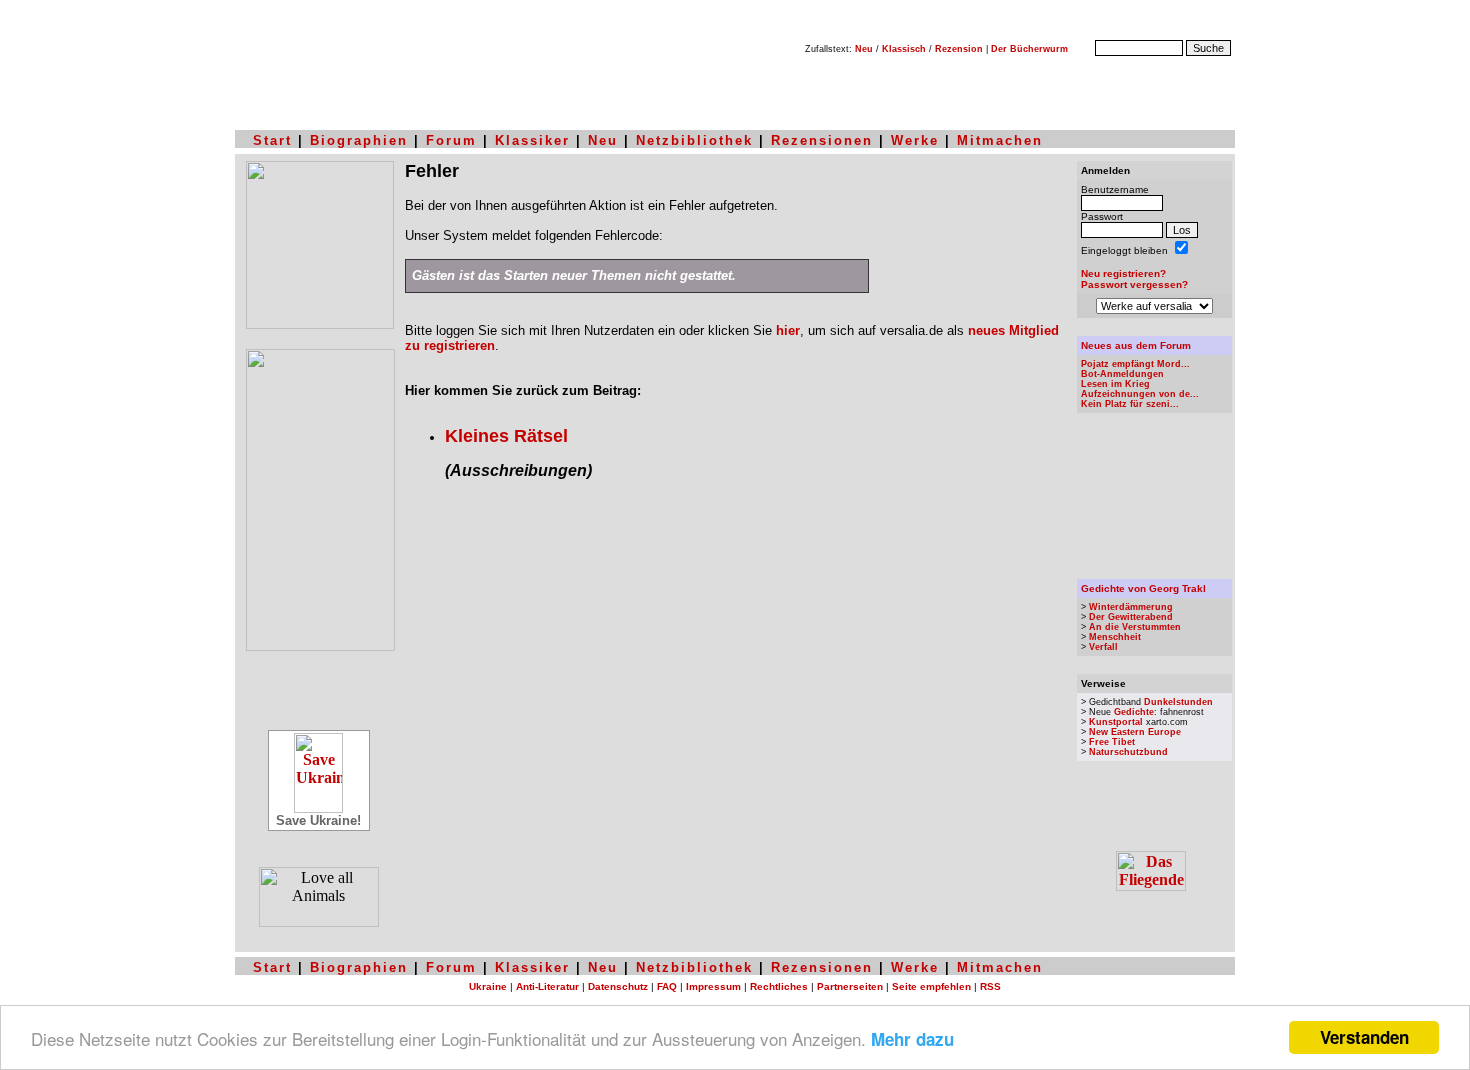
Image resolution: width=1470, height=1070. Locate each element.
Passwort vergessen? (1134, 284)
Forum (451, 140)
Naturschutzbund (1128, 752)
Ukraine (488, 986)
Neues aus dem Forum (1136, 345)
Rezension (959, 49)
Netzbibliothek (694, 140)
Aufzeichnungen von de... (1140, 394)
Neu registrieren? (1123, 273)
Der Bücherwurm (1029, 49)
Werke (915, 140)
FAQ (667, 986)
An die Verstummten (1135, 627)
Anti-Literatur (547, 986)
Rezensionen (822, 140)
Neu (864, 49)
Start (272, 140)
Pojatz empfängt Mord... (1135, 364)
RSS (990, 986)
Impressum (713, 986)
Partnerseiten (850, 986)
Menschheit (1115, 637)
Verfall (1103, 647)
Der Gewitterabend (1131, 617)
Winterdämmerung (1131, 607)
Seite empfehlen (931, 986)
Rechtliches (779, 986)
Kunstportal (1116, 722)
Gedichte (1134, 712)
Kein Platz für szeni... (1130, 404)
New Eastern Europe (1135, 732)
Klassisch (904, 49)
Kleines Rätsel (506, 436)
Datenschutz (618, 986)
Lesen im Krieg (1115, 384)
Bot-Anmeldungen (1122, 374)
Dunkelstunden (1178, 702)
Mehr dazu (912, 1039)
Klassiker (532, 140)
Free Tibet (1112, 742)
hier (788, 330)
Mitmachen (1000, 140)
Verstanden (1364, 1037)
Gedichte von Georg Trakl (1143, 588)
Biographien (359, 140)
